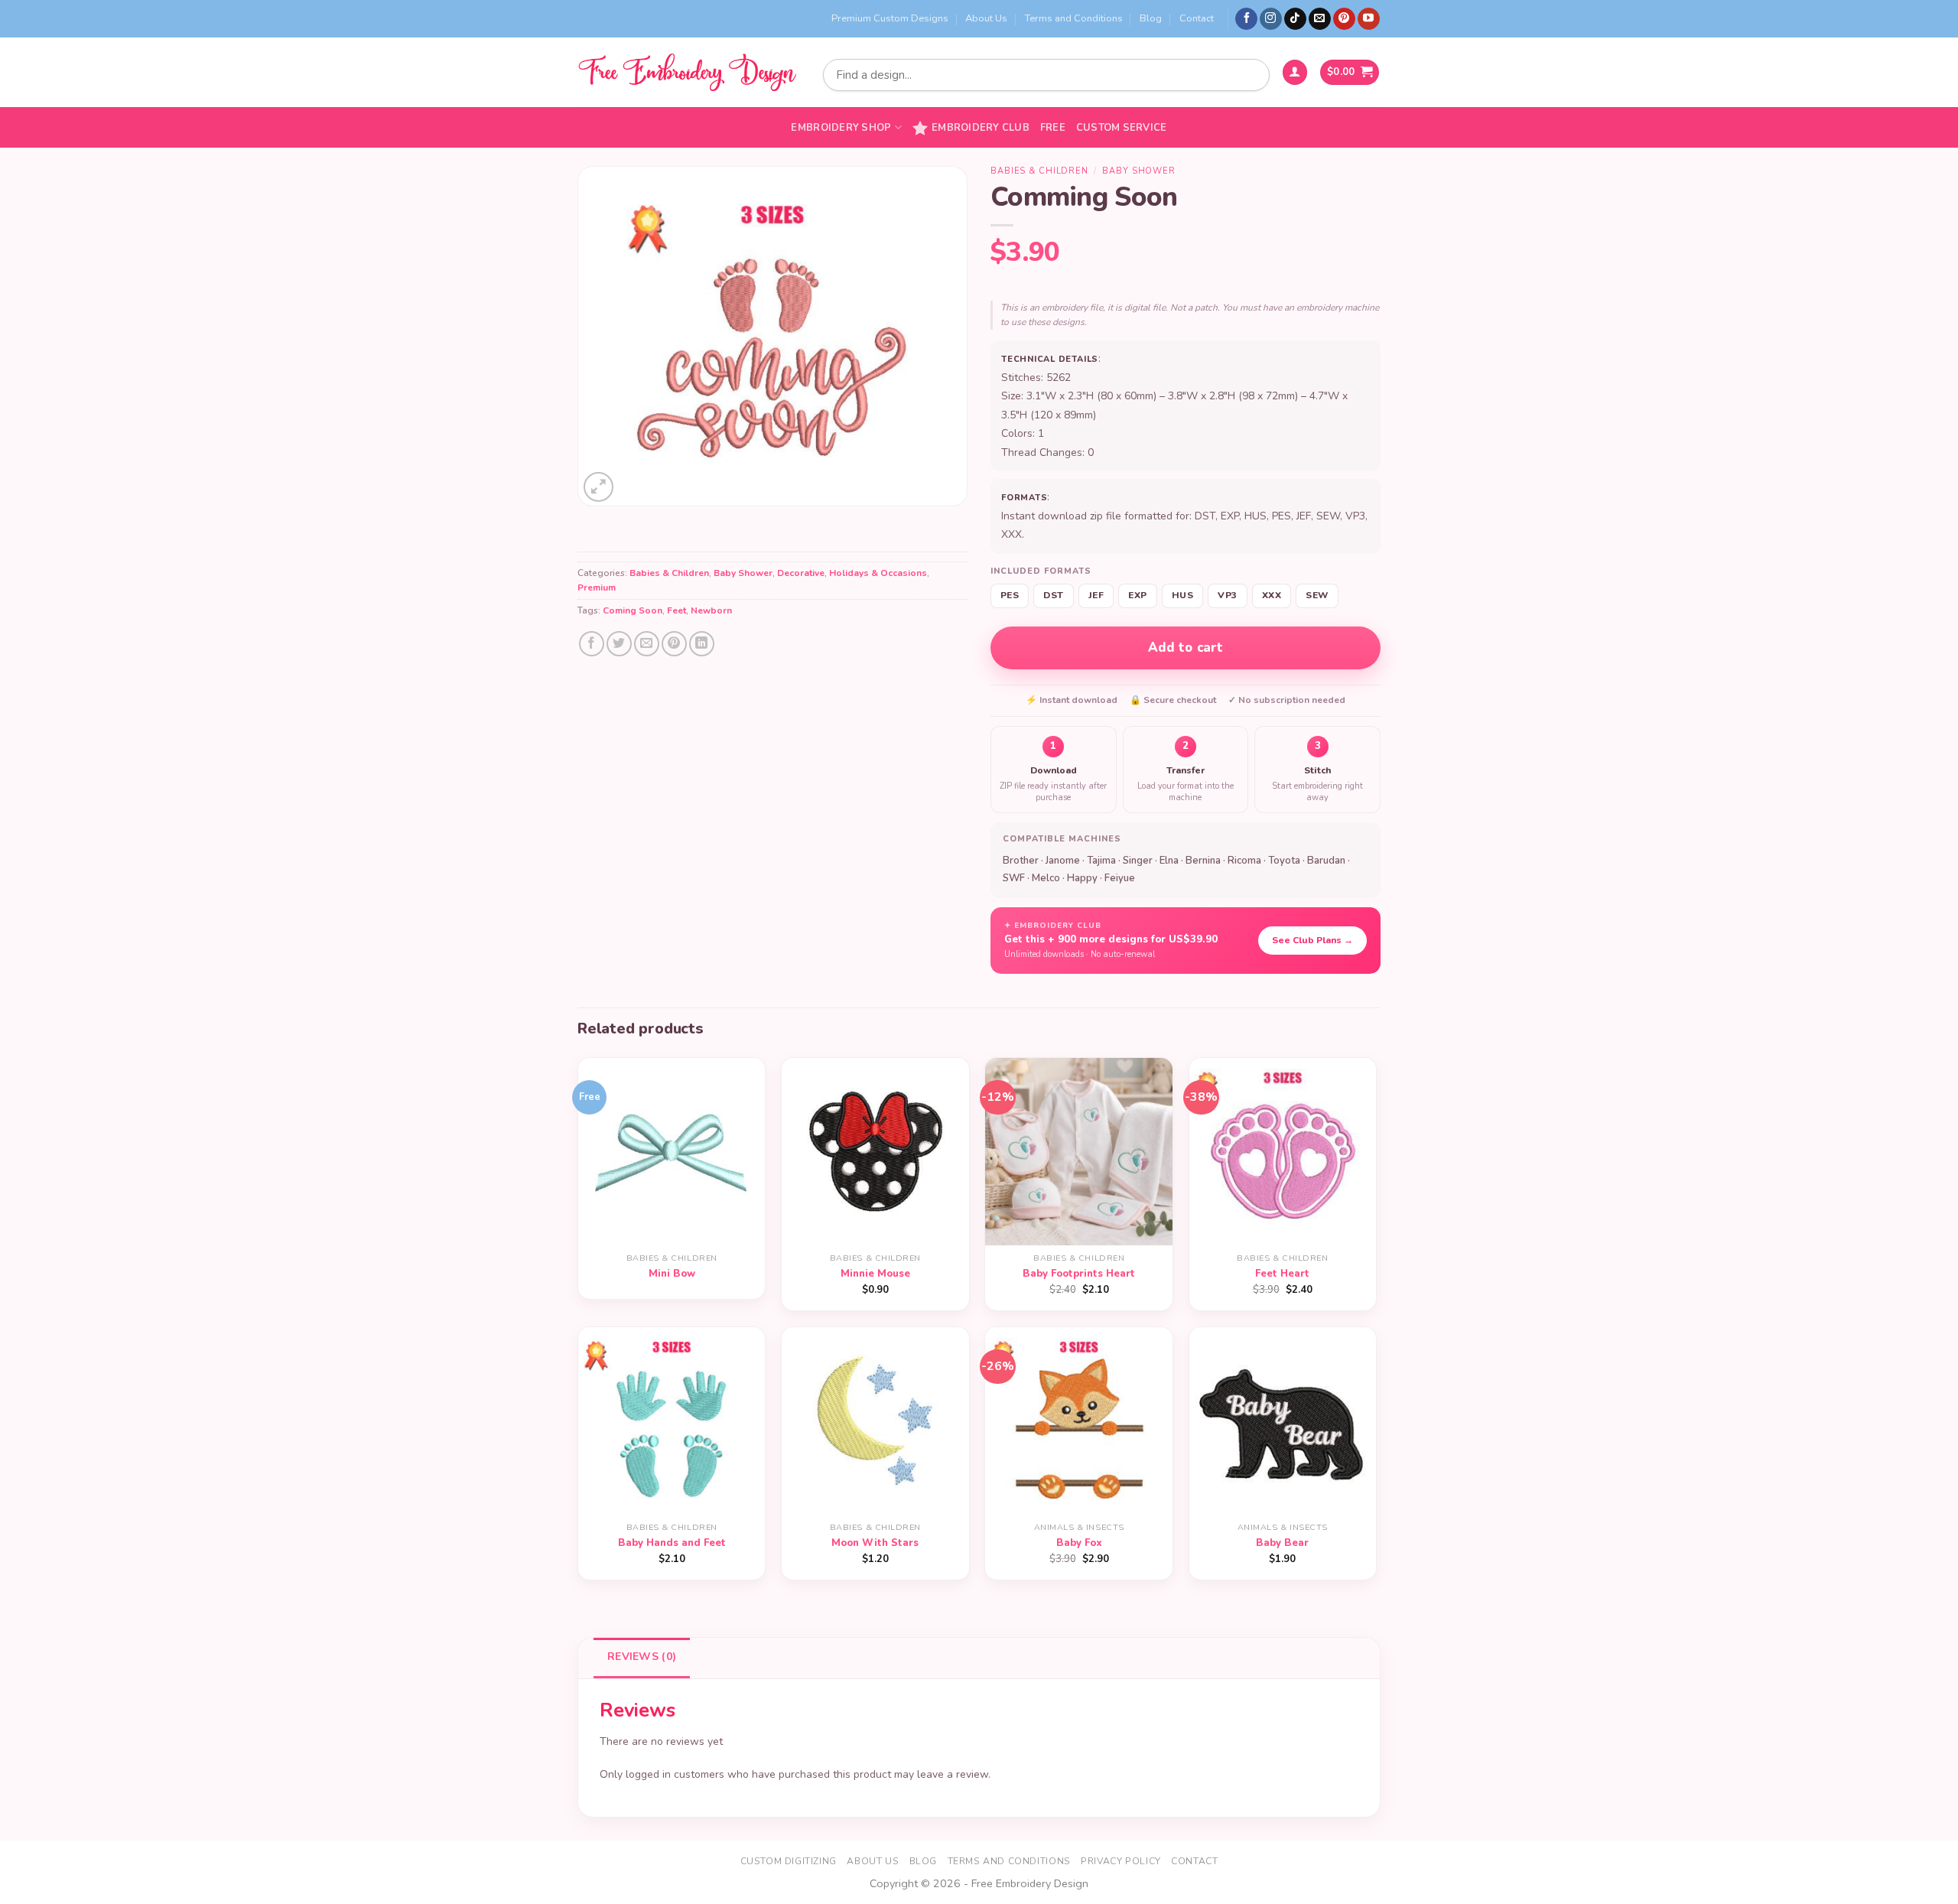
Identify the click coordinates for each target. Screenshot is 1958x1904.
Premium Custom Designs (890, 18)
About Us (986, 18)
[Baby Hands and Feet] (672, 1421)
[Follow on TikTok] (1295, 19)
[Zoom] (598, 487)
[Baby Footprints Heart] (1079, 1152)
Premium (597, 587)
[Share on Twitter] (619, 644)
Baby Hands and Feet (672, 1543)
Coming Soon (633, 610)
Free (1053, 128)
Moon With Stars (875, 1543)
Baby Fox (1079, 1543)
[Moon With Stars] (875, 1421)
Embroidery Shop (841, 128)
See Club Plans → (1312, 940)
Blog (1151, 18)
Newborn (711, 610)
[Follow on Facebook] (1246, 19)
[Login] (1295, 72)
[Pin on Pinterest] (674, 644)
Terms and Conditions (1074, 18)
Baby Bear (1282, 1543)
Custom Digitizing (789, 1861)
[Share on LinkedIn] (702, 644)
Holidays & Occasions (878, 573)
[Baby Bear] (1283, 1421)
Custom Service (1122, 128)
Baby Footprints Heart (1079, 1274)
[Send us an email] (1320, 19)
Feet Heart (1282, 1274)
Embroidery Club (981, 128)
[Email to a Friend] (647, 644)
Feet (677, 610)
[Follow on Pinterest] (1344, 19)
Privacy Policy (1121, 1861)
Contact (1197, 18)
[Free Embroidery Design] (687, 72)
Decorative (801, 573)
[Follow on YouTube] (1369, 19)
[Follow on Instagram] (1271, 19)
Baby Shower (743, 573)
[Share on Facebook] (592, 644)
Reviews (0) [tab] (642, 1657)
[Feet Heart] (1283, 1152)
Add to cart (1186, 648)
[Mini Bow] (672, 1152)
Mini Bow (672, 1274)
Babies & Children (669, 573)
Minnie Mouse (875, 1274)
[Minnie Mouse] (875, 1152)
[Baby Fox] (1079, 1421)
